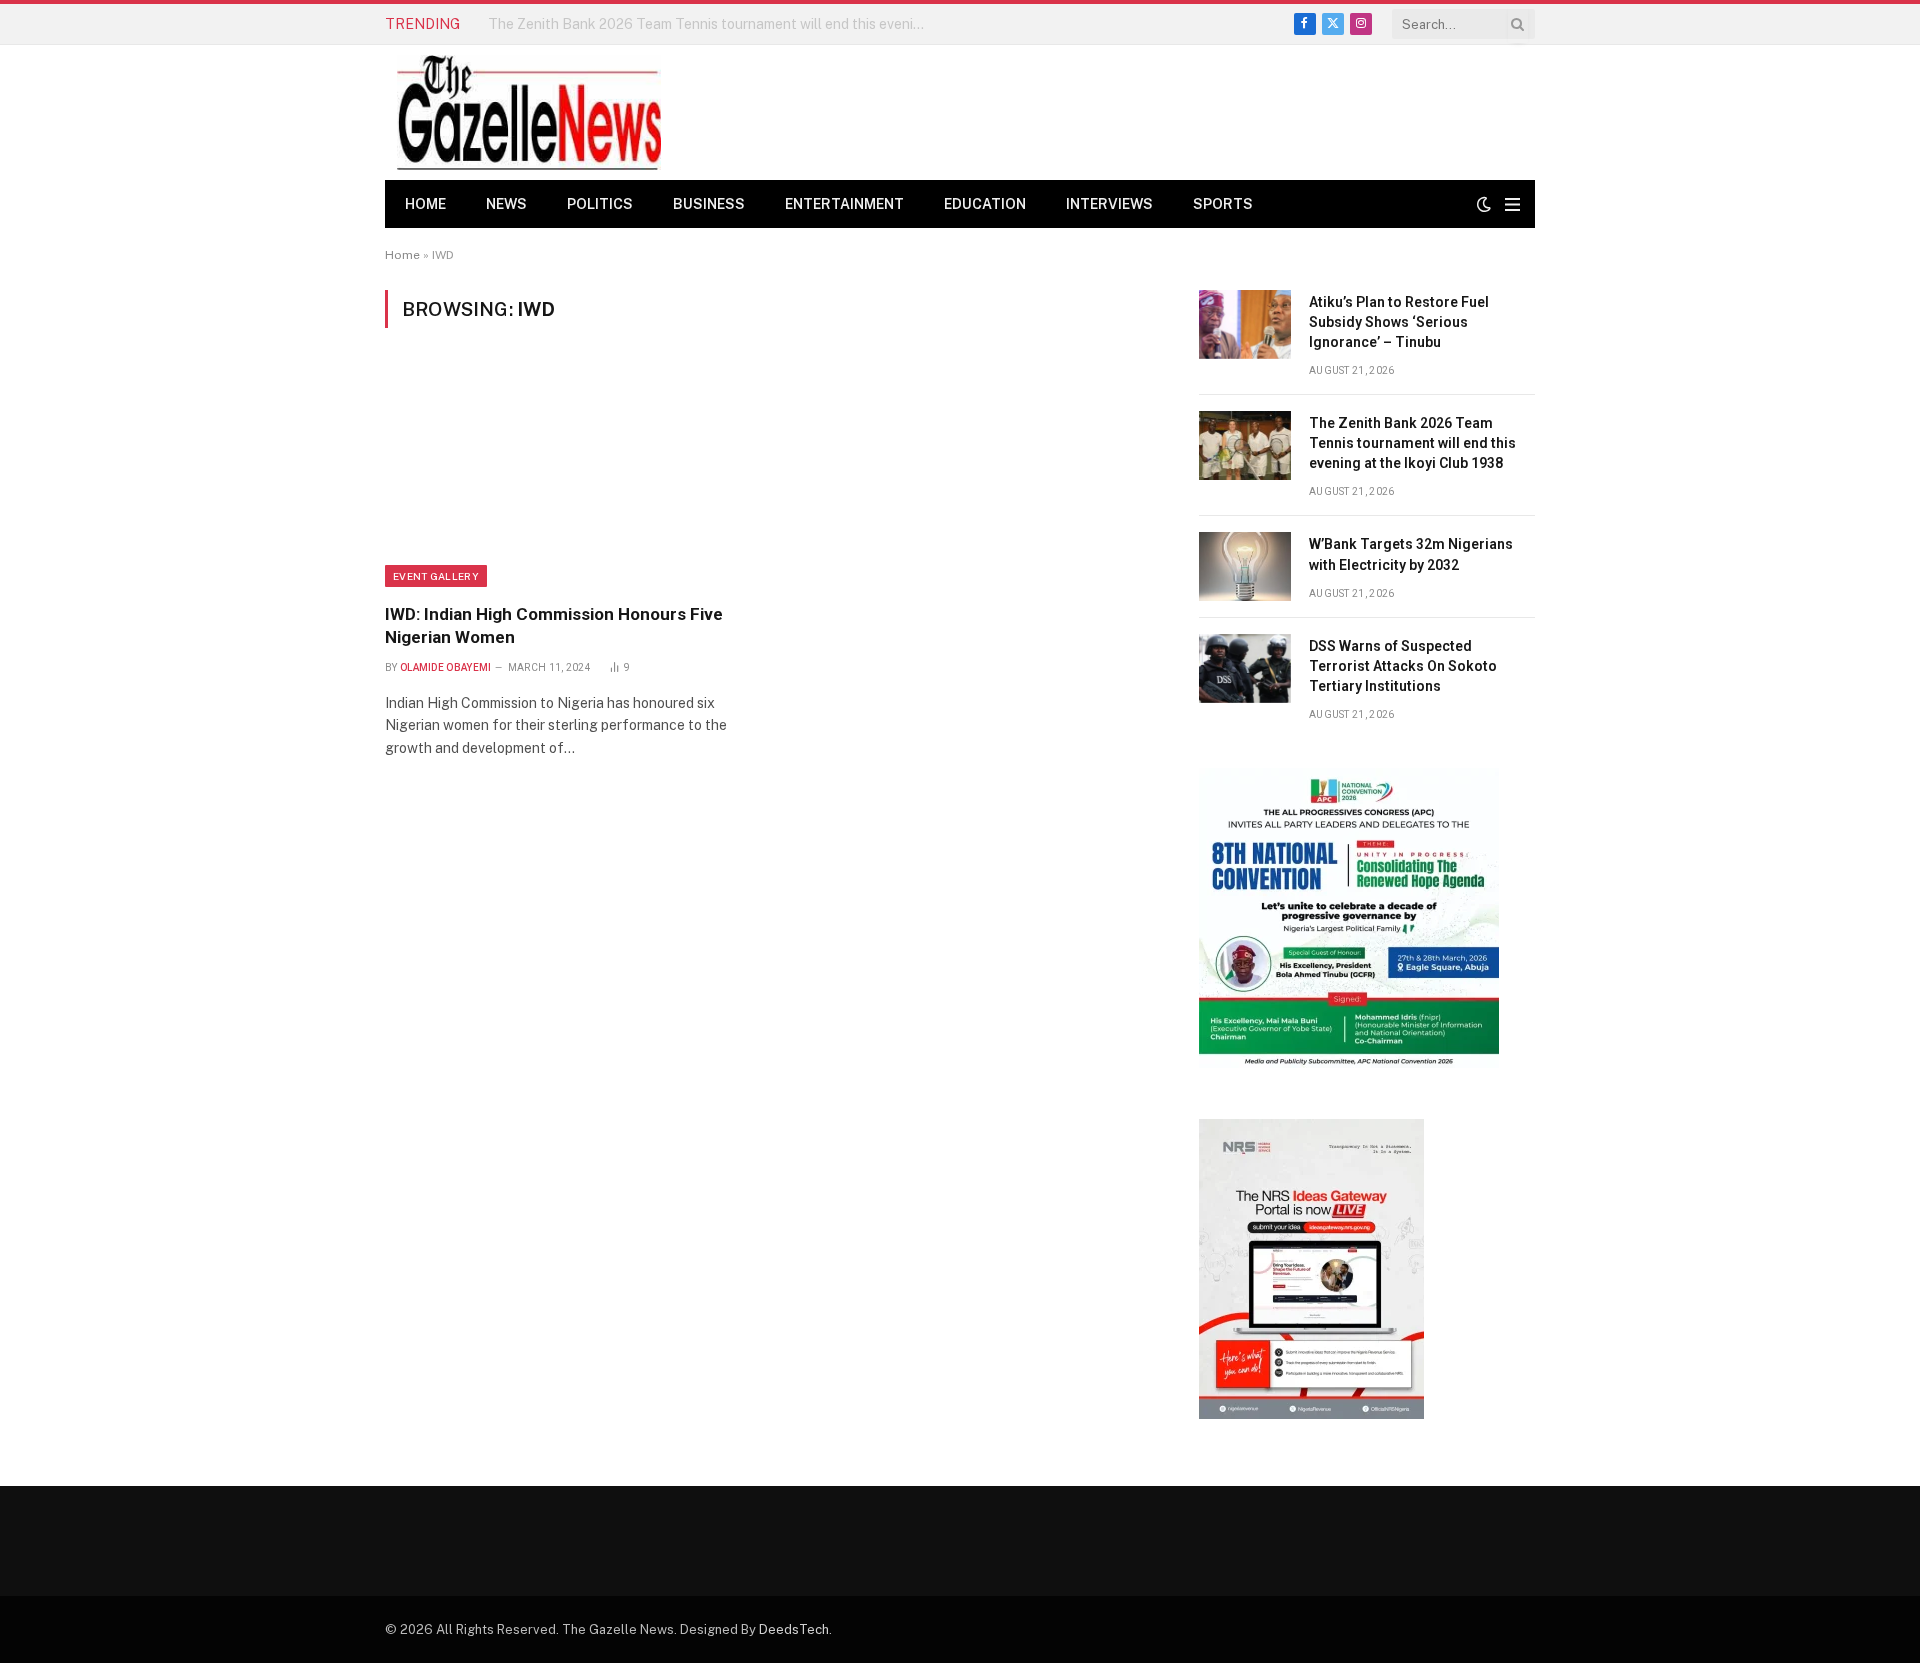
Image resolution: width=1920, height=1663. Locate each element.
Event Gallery (436, 576)
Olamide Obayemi (446, 667)
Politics (600, 204)
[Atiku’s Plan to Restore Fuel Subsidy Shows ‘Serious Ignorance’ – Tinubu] (1245, 324)
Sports (1223, 204)
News (506, 204)
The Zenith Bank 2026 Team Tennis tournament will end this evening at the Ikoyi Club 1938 (713, 24)
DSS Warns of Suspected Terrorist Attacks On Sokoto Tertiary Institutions (1403, 666)
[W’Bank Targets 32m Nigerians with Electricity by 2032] (1245, 566)
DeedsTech (794, 1629)
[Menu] (1512, 204)
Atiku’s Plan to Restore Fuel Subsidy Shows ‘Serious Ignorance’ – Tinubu (1399, 322)
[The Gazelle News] (529, 112)
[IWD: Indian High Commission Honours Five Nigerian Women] (568, 477)
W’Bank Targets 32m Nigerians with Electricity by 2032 (1411, 554)
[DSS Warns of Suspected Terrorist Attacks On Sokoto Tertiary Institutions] (1245, 668)
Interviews (1109, 204)
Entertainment (844, 204)
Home (425, 204)
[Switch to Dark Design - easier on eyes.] (1484, 204)
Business (709, 204)
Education (985, 204)
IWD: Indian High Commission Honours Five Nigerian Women (554, 625)
